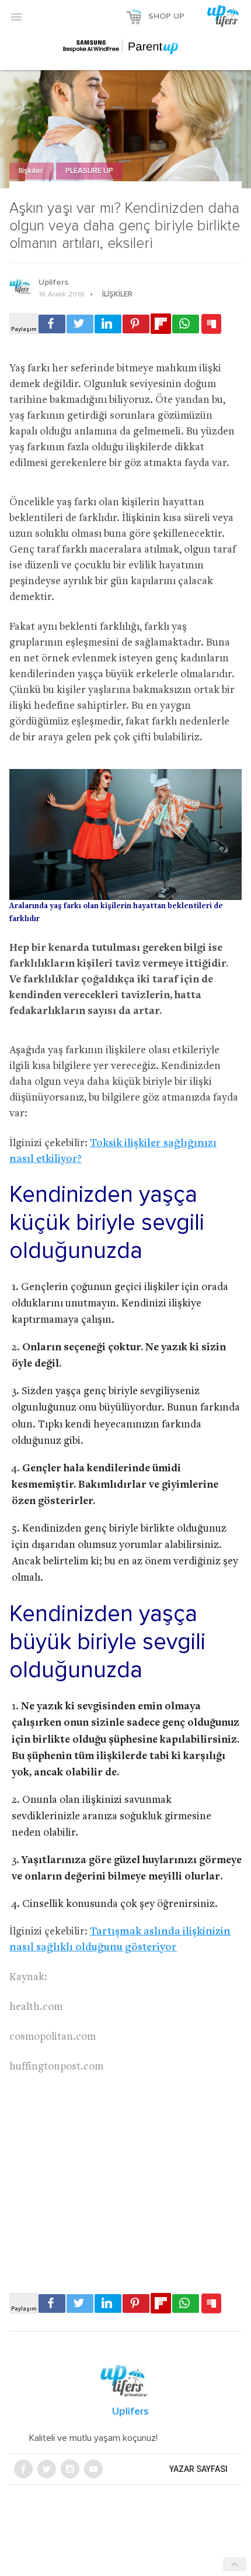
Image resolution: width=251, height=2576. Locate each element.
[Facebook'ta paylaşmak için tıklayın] (52, 324)
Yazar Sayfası (198, 2469)
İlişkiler (32, 171)
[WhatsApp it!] (186, 324)
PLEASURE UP (89, 171)
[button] (16, 16)
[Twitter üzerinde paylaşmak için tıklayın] (80, 324)
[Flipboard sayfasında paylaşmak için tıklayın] (161, 324)
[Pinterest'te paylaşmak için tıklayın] (136, 324)
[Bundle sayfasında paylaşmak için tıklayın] (211, 325)
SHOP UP (166, 16)
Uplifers (53, 282)
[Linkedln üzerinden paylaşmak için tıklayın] (108, 324)
